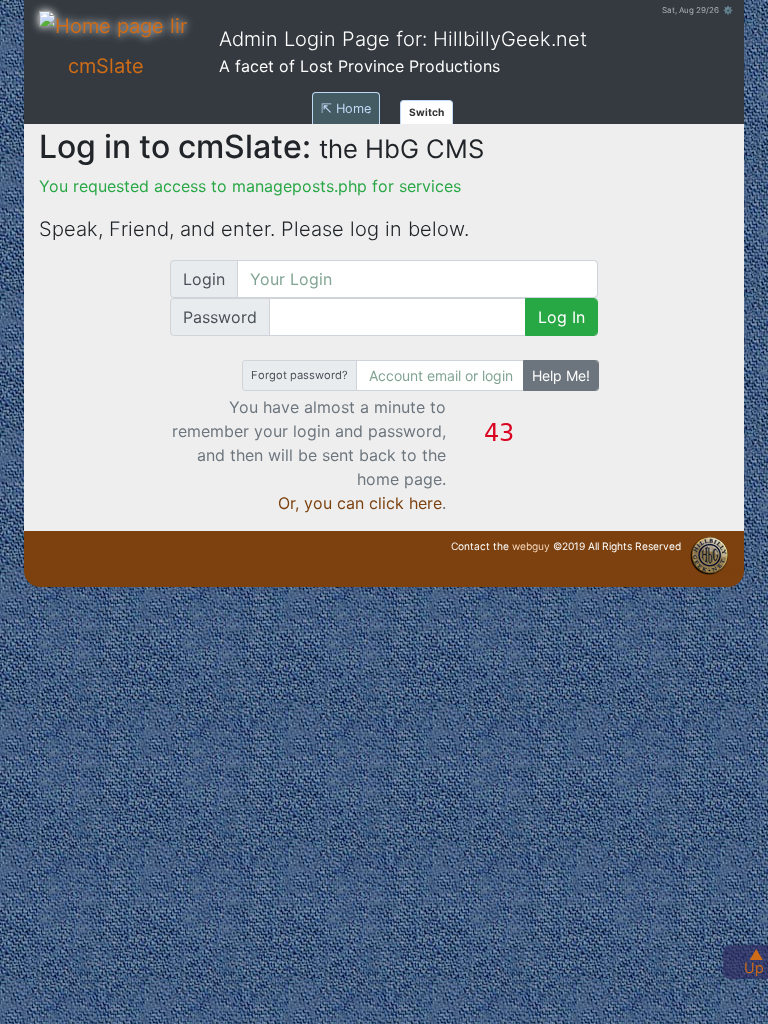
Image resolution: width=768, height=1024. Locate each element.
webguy (531, 546)
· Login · (729, 572)
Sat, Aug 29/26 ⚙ (697, 10)
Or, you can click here (360, 503)
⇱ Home (346, 108)
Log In (561, 317)
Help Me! (561, 375)
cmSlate (106, 66)
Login (204, 279)
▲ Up (754, 961)
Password (220, 317)
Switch (426, 112)
